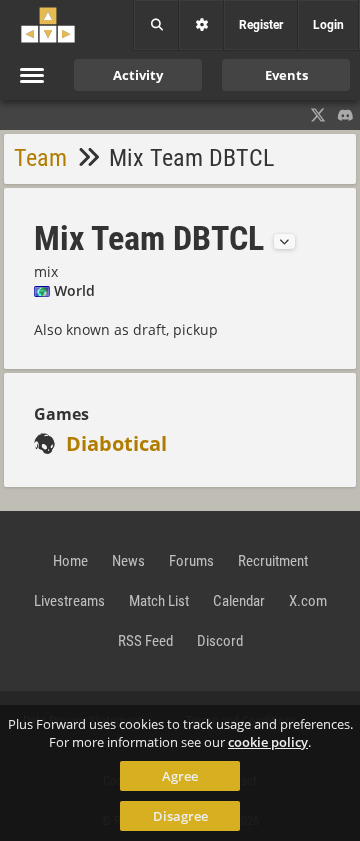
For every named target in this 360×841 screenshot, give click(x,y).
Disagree (180, 816)
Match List (159, 601)
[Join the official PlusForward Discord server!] (346, 115)
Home (70, 561)
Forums (191, 561)
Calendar (239, 601)
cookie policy (268, 742)
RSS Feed (145, 641)
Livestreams (69, 601)
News (128, 561)
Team (40, 158)
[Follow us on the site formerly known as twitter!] (318, 115)
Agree (180, 776)
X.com (308, 601)
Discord (220, 641)
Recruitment (273, 561)
